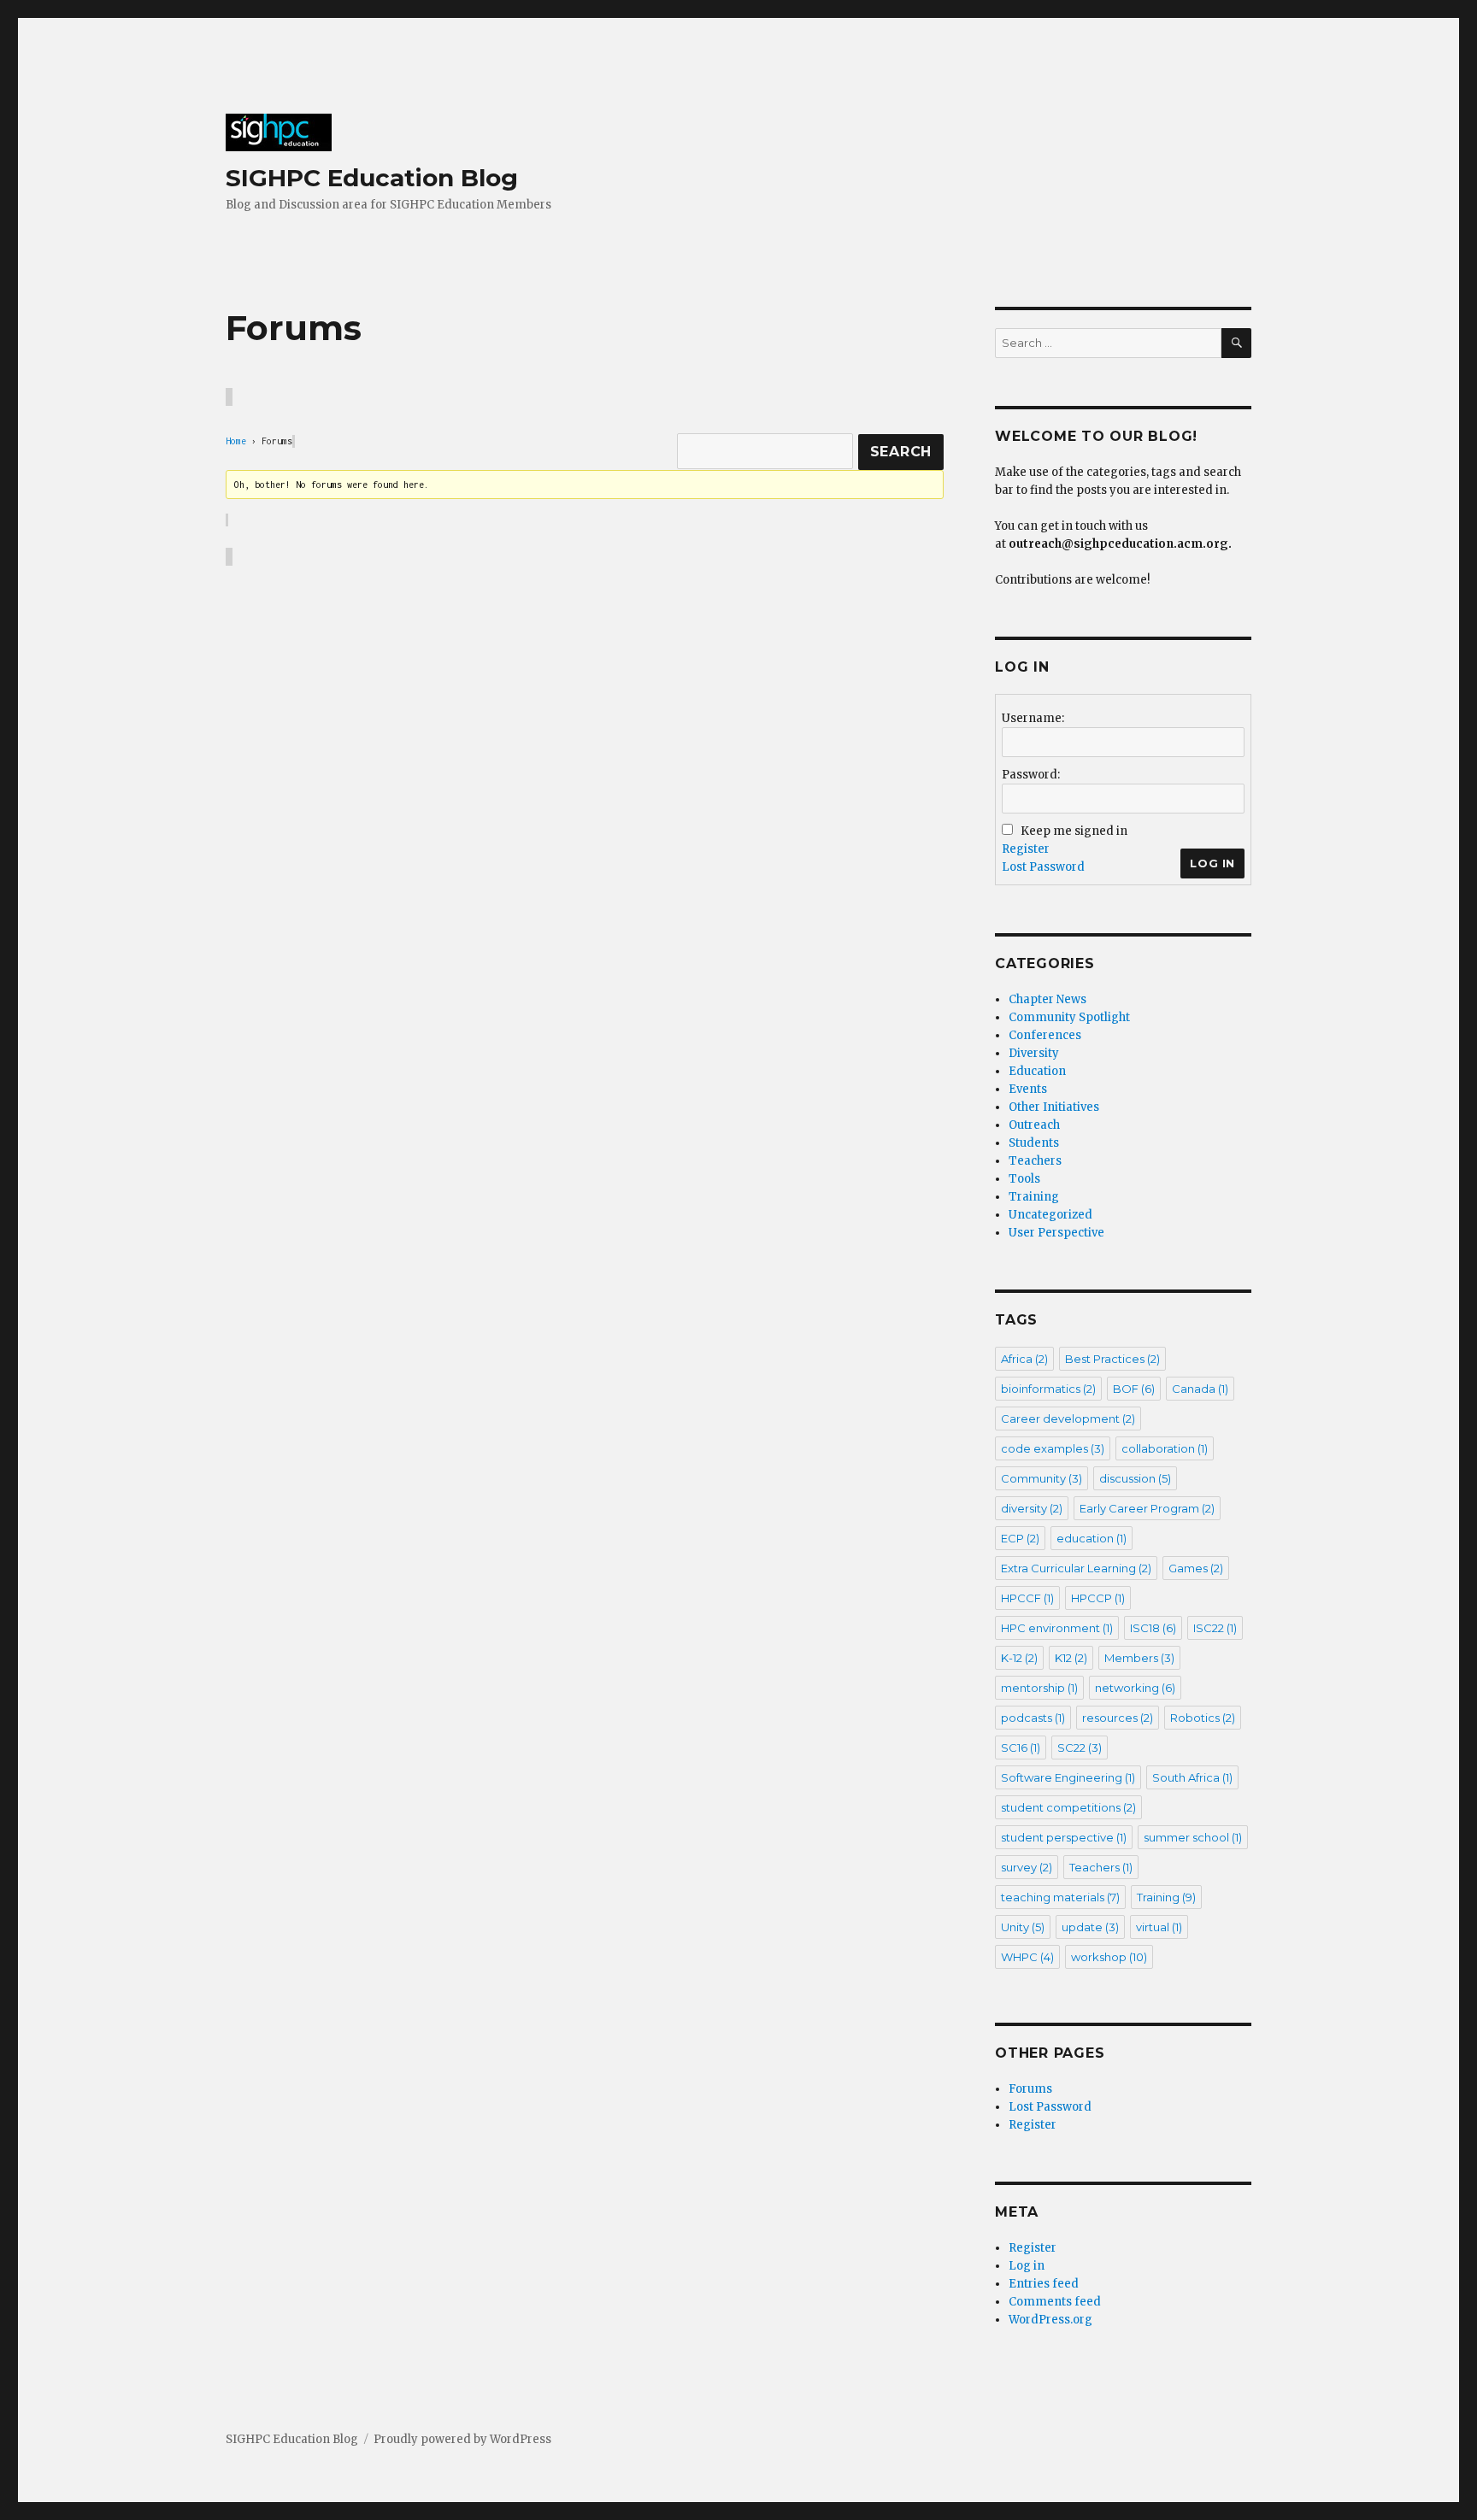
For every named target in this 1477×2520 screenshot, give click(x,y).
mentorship (1039, 1688)
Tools (1024, 1179)
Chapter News (1047, 999)
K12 (1071, 1658)
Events (1028, 1089)
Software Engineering (1068, 1777)
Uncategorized (1050, 1215)
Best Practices (1112, 1359)
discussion (1135, 1478)
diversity (1032, 1508)
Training (1034, 1197)
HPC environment (1057, 1628)
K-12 (1019, 1658)
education (1092, 1538)
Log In (1212, 863)
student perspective (1064, 1837)
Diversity (1034, 1053)
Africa (1024, 1359)
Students (1034, 1143)
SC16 (1021, 1748)
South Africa (1192, 1777)
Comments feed (1055, 2302)
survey (1027, 1867)
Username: (1033, 718)
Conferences (1045, 1035)
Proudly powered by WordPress (462, 2439)
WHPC (1027, 1957)
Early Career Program (1147, 1508)
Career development (1068, 1419)
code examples (1053, 1448)
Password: (1031, 775)
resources (1118, 1718)
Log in (1027, 2266)
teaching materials (1060, 1897)
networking (1135, 1688)
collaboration (1165, 1448)
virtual (1159, 1927)
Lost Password (1043, 867)
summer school (1193, 1837)
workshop (1109, 1957)
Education (1037, 1071)
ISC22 (1215, 1628)
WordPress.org (1050, 2320)
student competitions (1068, 1807)
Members (1139, 1658)
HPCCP (1098, 1598)
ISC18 (1153, 1628)
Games (1196, 1568)
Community (1042, 1478)
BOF (1134, 1389)
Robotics (1203, 1718)
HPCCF (1027, 1598)
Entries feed (1044, 2284)
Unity (1023, 1927)
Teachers (1035, 1161)
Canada (1200, 1389)
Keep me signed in (1074, 831)
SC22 (1080, 1748)
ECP (1020, 1538)
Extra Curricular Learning (1076, 1568)
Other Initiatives (1054, 1107)
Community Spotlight (1069, 1017)
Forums (1030, 2089)
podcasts (1033, 1718)
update (1090, 1927)
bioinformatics (1048, 1389)
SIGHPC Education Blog (372, 178)
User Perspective (1056, 1233)
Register (1026, 849)
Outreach (1034, 1125)
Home (236, 441)
